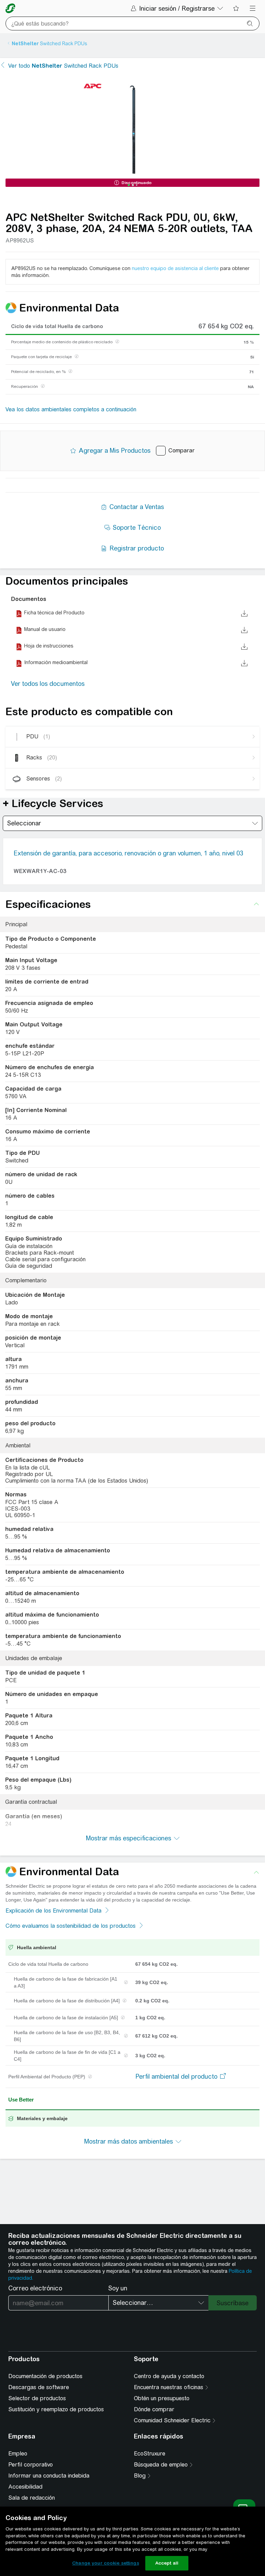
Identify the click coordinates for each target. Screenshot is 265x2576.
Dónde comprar (154, 2409)
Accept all (167, 2563)
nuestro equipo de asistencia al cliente (175, 268)
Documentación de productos (45, 2376)
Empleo (18, 2454)
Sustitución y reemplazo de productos (56, 2409)
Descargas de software (39, 2387)
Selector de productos (37, 2398)
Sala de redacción (32, 2498)
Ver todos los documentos (48, 684)
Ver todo (63, 66)
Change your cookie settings (106, 2563)
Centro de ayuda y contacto (169, 2376)
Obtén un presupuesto (162, 2398)
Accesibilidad (25, 2487)
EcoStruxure (150, 2454)
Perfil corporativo (31, 2465)
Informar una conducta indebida (49, 2476)
